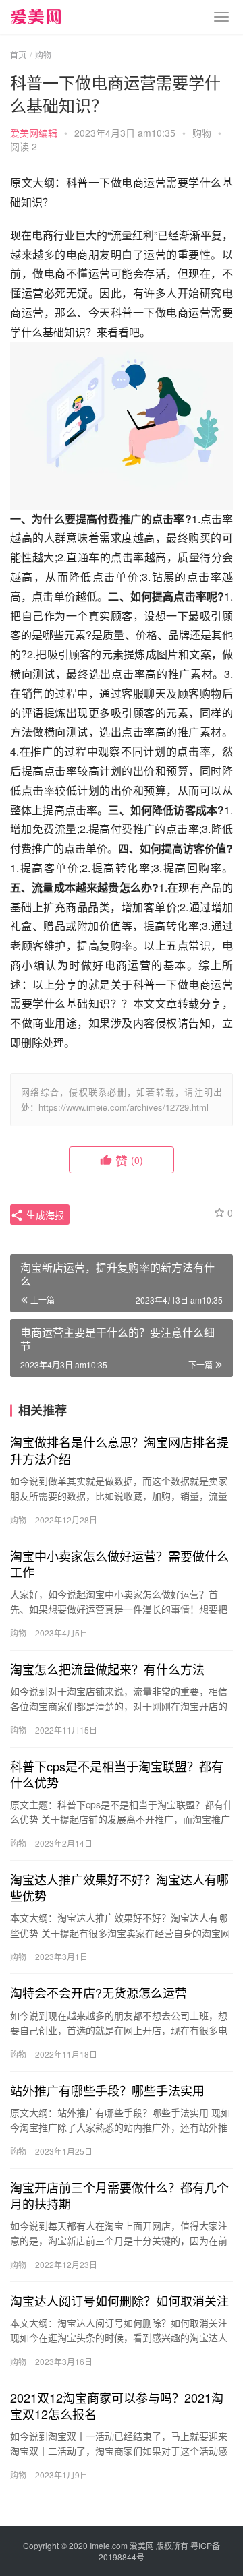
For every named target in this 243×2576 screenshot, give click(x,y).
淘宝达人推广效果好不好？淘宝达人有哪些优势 (119, 1887)
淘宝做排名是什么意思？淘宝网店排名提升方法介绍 (119, 1450)
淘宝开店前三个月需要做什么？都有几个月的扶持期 (119, 2195)
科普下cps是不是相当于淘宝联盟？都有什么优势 (117, 1774)
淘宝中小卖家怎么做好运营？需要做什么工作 (119, 1564)
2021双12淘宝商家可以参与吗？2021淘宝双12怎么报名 (117, 2405)
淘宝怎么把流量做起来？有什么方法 (107, 1669)
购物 (202, 133)
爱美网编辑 (34, 133)
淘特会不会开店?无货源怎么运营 (99, 1992)
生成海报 (44, 1215)
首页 (18, 54)
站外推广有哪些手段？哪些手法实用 (107, 2090)
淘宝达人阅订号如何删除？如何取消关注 (119, 2300)
